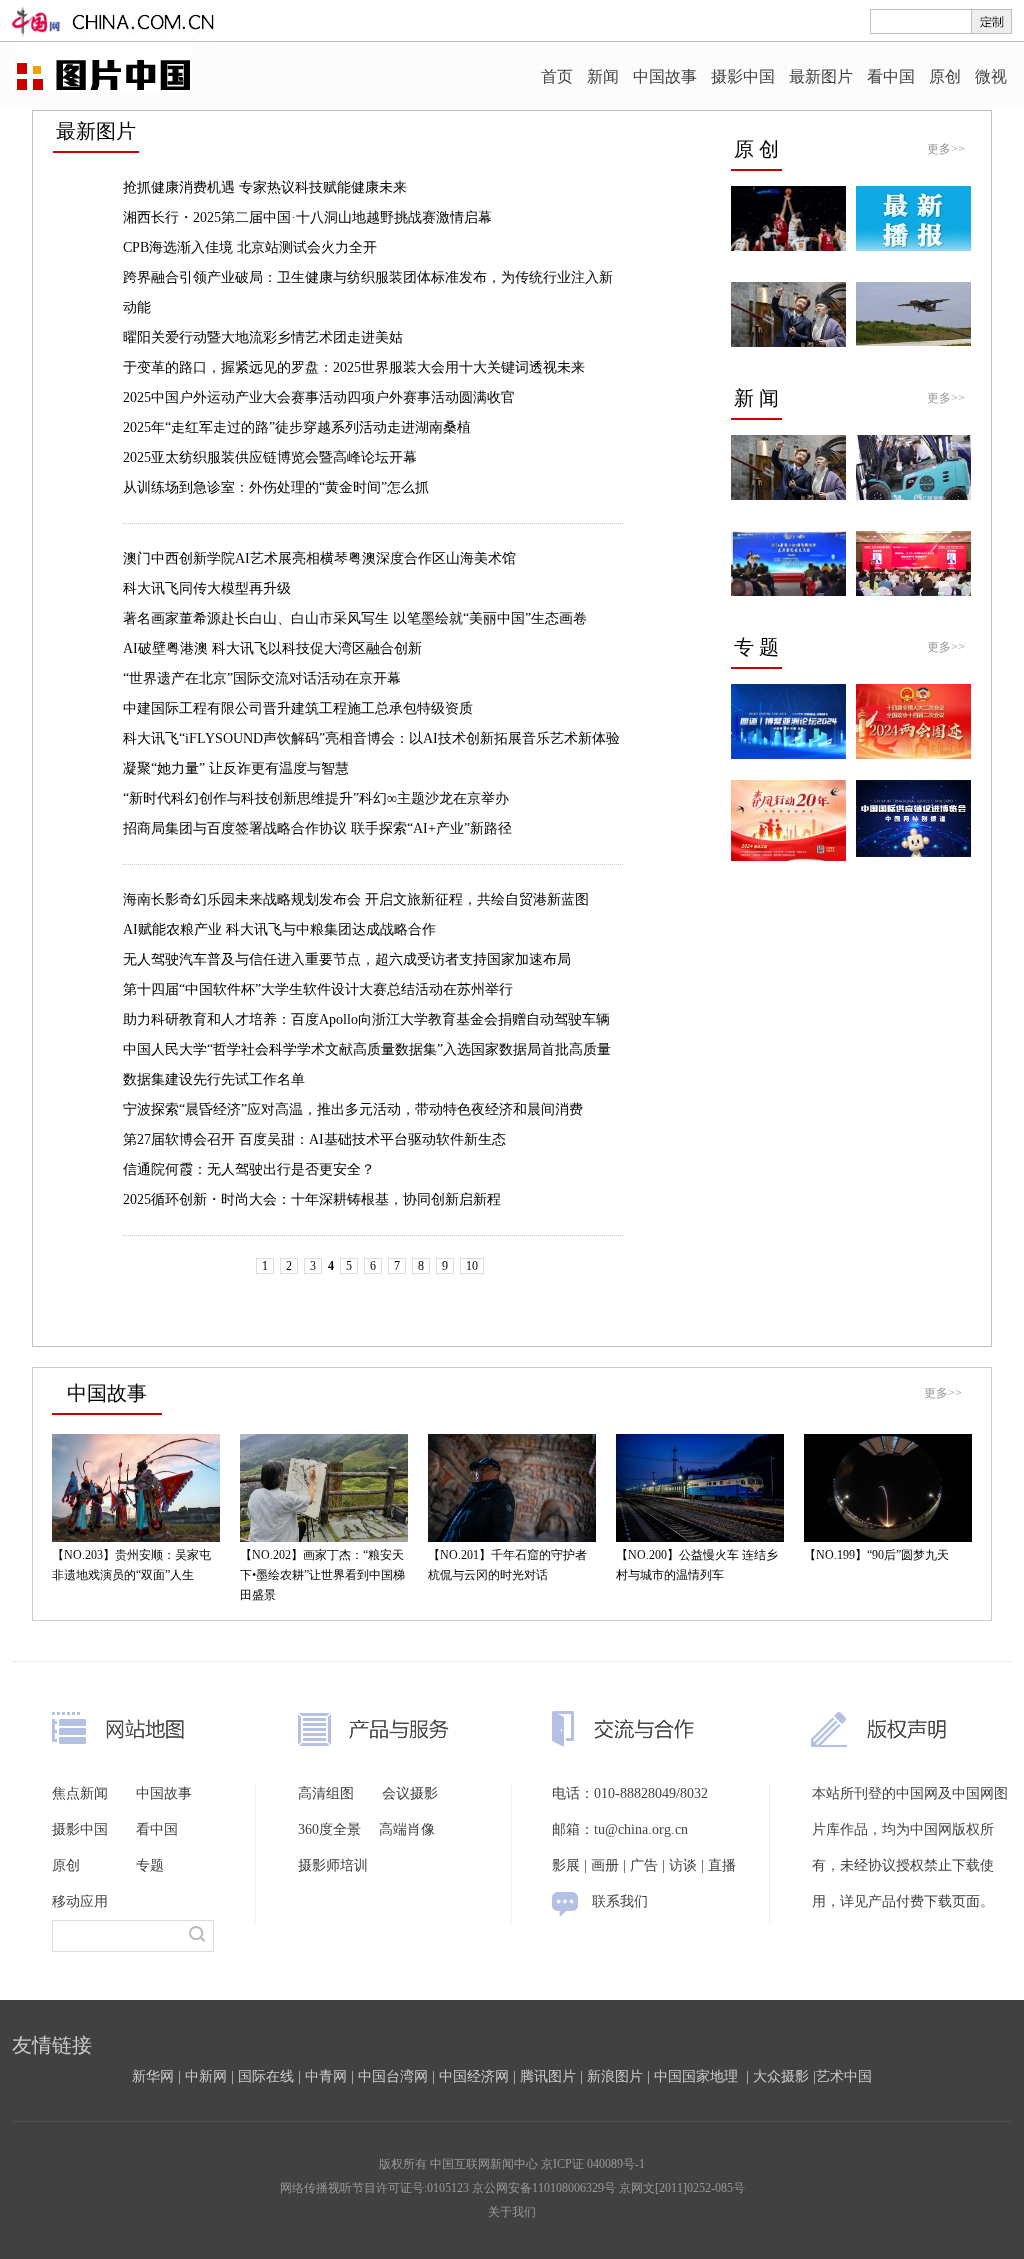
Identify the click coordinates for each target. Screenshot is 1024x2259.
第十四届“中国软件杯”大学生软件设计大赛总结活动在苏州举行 (318, 989)
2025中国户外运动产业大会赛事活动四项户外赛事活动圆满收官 (319, 397)
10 (472, 1266)
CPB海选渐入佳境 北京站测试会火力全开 (250, 247)
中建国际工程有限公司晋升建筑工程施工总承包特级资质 (298, 708)
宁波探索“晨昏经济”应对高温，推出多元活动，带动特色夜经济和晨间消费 (353, 1109)
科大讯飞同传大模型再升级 (207, 588)
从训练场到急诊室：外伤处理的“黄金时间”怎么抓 (276, 487)
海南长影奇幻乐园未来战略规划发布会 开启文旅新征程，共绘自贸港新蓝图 (356, 899)
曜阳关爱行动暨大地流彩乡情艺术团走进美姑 (263, 337)
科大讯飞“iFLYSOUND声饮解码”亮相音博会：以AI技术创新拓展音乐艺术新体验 (371, 738)
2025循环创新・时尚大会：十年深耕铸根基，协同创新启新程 (312, 1199)
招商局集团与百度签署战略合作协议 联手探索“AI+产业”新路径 (317, 828)
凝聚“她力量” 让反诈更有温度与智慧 (236, 768)
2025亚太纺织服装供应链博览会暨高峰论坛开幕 (270, 457)
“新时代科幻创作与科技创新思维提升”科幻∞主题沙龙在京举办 (316, 798)
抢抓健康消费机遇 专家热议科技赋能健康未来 (265, 187)
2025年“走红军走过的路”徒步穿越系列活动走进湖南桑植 (297, 427)
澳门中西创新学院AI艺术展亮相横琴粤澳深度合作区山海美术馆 (319, 558)
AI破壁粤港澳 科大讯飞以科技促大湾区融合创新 (272, 648)
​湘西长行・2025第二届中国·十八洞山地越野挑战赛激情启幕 (307, 217)
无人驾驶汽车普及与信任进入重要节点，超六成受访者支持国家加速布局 (347, 959)
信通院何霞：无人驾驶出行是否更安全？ (249, 1169)
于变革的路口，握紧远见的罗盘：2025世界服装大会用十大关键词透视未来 (354, 367)
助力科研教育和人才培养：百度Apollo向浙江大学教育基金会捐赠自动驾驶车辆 (366, 1019)
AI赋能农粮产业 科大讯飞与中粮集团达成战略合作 (279, 929)
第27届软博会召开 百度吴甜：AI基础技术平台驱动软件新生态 (314, 1139)
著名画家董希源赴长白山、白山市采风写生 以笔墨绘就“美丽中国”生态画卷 (355, 618)
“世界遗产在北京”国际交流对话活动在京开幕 (262, 678)
